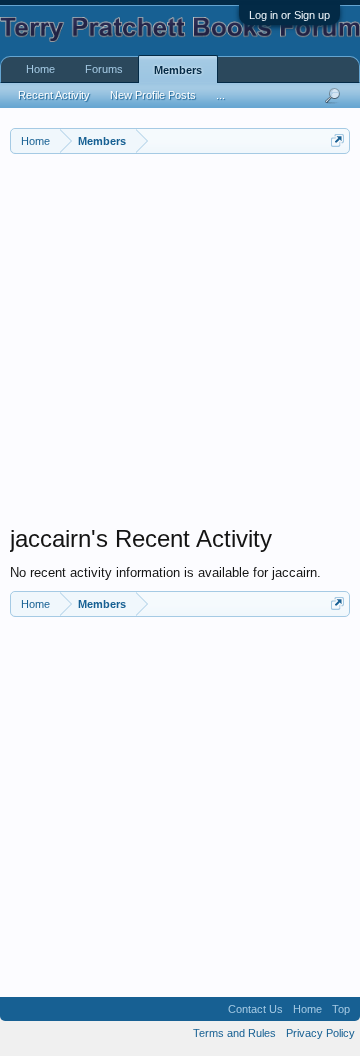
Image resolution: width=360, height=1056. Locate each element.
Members (178, 70)
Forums (104, 69)
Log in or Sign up (289, 15)
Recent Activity (54, 95)
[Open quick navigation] (337, 140)
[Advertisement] (180, 344)
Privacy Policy (320, 1033)
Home (40, 69)
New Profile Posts (153, 95)
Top (341, 1009)
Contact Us (255, 1009)
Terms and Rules (234, 1033)
